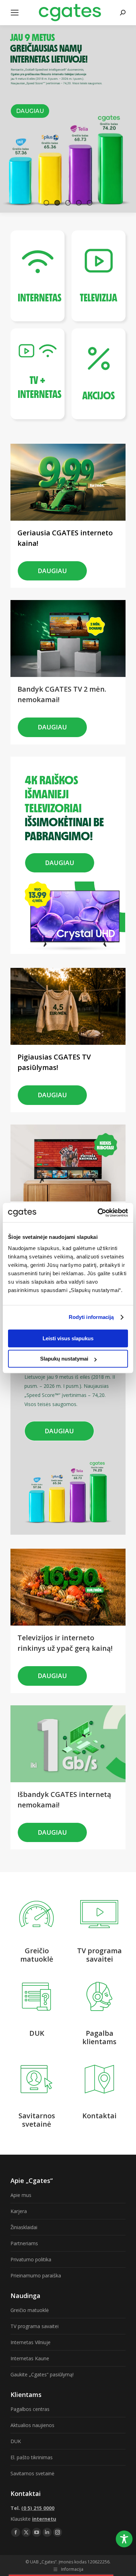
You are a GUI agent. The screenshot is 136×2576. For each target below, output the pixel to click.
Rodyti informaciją (91, 1317)
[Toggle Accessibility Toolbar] (124, 2539)
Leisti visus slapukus (68, 1338)
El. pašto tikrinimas (32, 2457)
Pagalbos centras (30, 2409)
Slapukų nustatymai (64, 1359)
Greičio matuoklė (30, 2310)
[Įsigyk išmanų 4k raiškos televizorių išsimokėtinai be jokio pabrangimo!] (70, 770)
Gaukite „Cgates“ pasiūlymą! (42, 2374)
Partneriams (24, 2243)
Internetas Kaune (30, 2358)
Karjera (19, 2211)
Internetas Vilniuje (31, 2342)
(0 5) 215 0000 (38, 2508)
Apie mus (21, 2195)
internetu (44, 2519)
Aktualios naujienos (32, 2425)
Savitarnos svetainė (32, 2473)
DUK (16, 2441)
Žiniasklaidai (24, 2227)
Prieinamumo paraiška (36, 2275)
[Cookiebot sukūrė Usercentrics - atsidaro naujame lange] (98, 1213)
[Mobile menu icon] (15, 13)
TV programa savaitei (35, 2326)
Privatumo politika (31, 2259)
